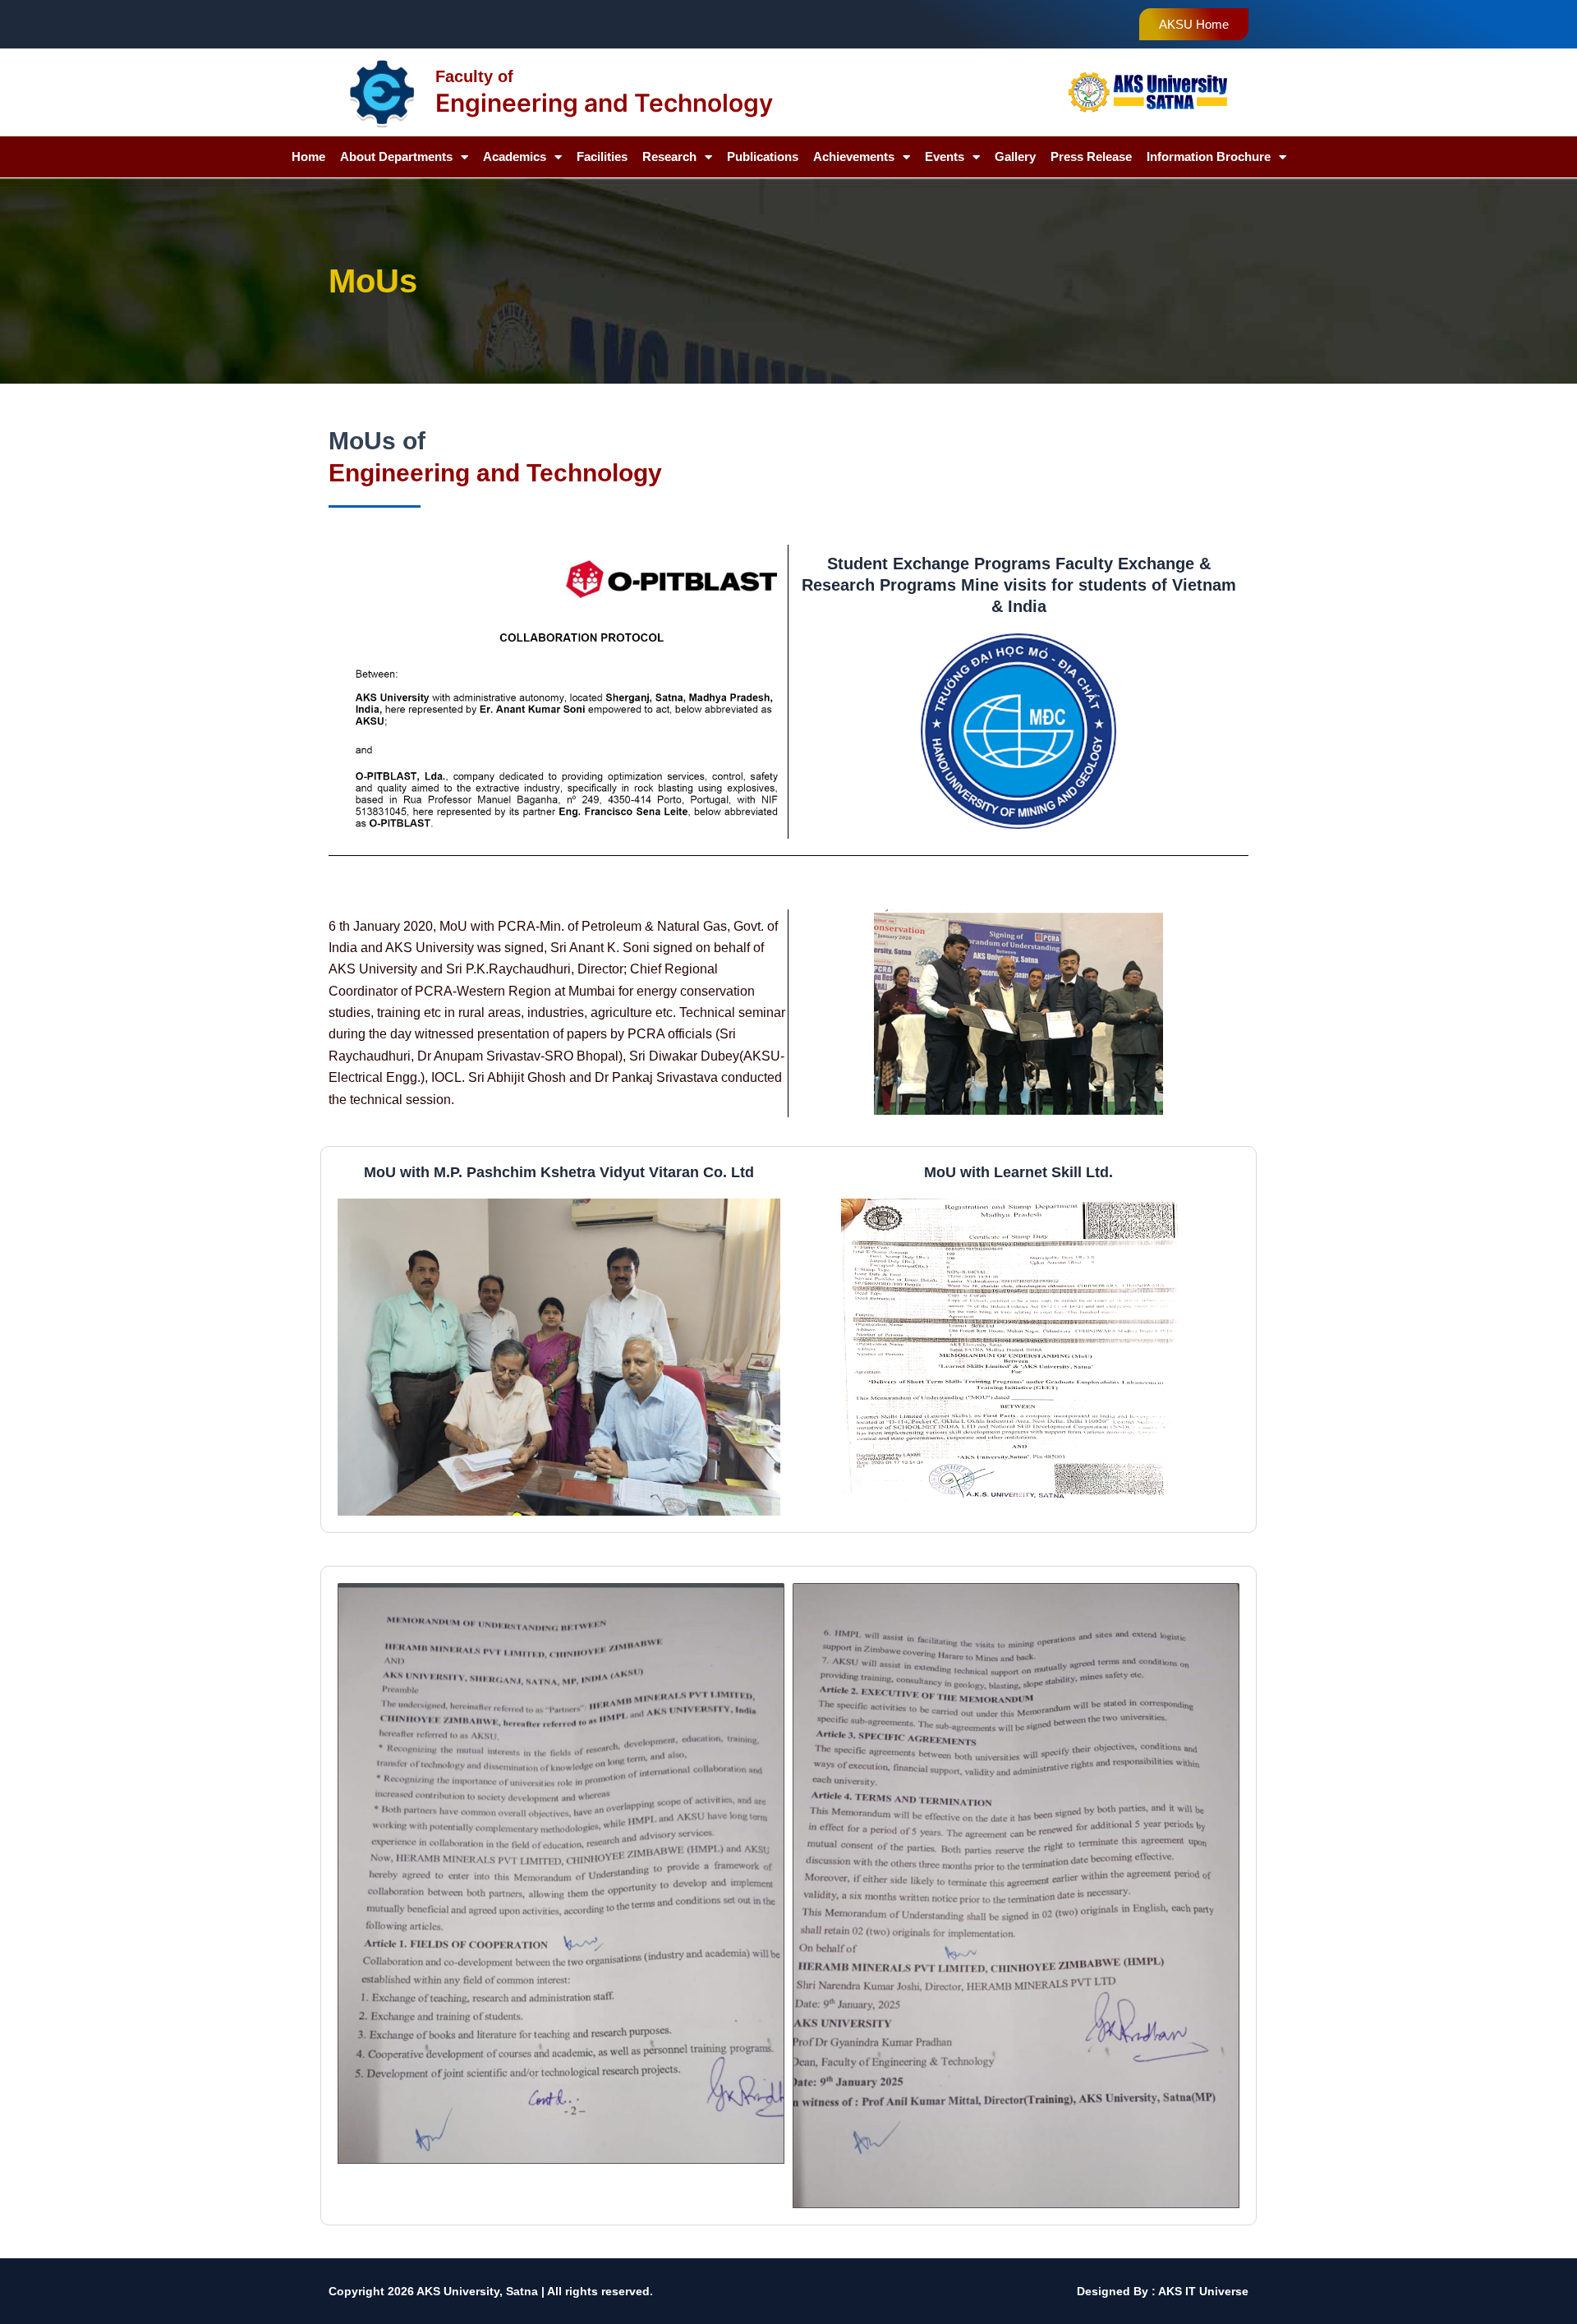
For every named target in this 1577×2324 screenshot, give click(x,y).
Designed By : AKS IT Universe (1163, 2291)
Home (308, 156)
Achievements (854, 156)
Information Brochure (1209, 156)
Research (669, 156)
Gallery (1015, 156)
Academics (515, 156)
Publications (763, 156)
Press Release (1091, 156)
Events (945, 156)
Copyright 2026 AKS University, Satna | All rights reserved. (491, 2291)
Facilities (602, 156)
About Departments (396, 156)
